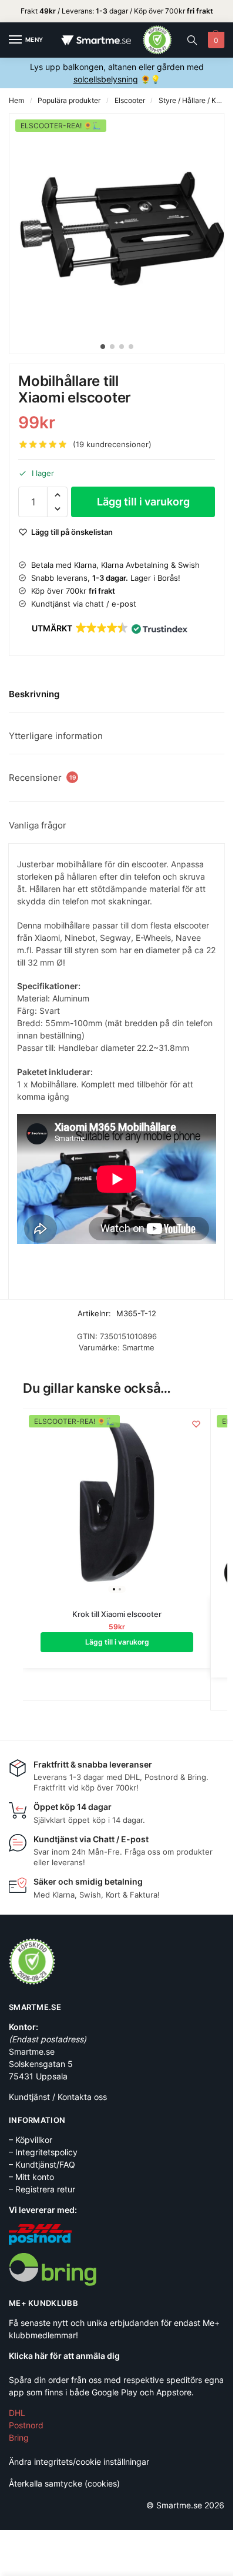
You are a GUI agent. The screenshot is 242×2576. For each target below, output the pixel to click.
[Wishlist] (196, 1424)
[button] (215, 40)
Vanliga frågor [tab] (38, 825)
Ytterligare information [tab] (56, 736)
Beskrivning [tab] (34, 694)
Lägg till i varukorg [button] (117, 1642)
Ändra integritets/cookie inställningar (79, 2462)
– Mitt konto (31, 2177)
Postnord (26, 2425)
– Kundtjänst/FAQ (42, 2164)
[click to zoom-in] (121, 225)
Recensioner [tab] (42, 778)
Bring (19, 2437)
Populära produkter (69, 100)
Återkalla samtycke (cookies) (64, 2483)
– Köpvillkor (31, 2140)
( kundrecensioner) (112, 445)
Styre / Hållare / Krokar (196, 100)
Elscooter (130, 100)
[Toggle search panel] (192, 40)
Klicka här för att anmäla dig (64, 2356)
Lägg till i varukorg (143, 502)
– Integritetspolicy (43, 2152)
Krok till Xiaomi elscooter (117, 1614)
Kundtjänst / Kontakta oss (58, 2097)
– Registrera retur (42, 2189)
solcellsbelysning (106, 79)
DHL (17, 2413)
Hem (16, 100)
